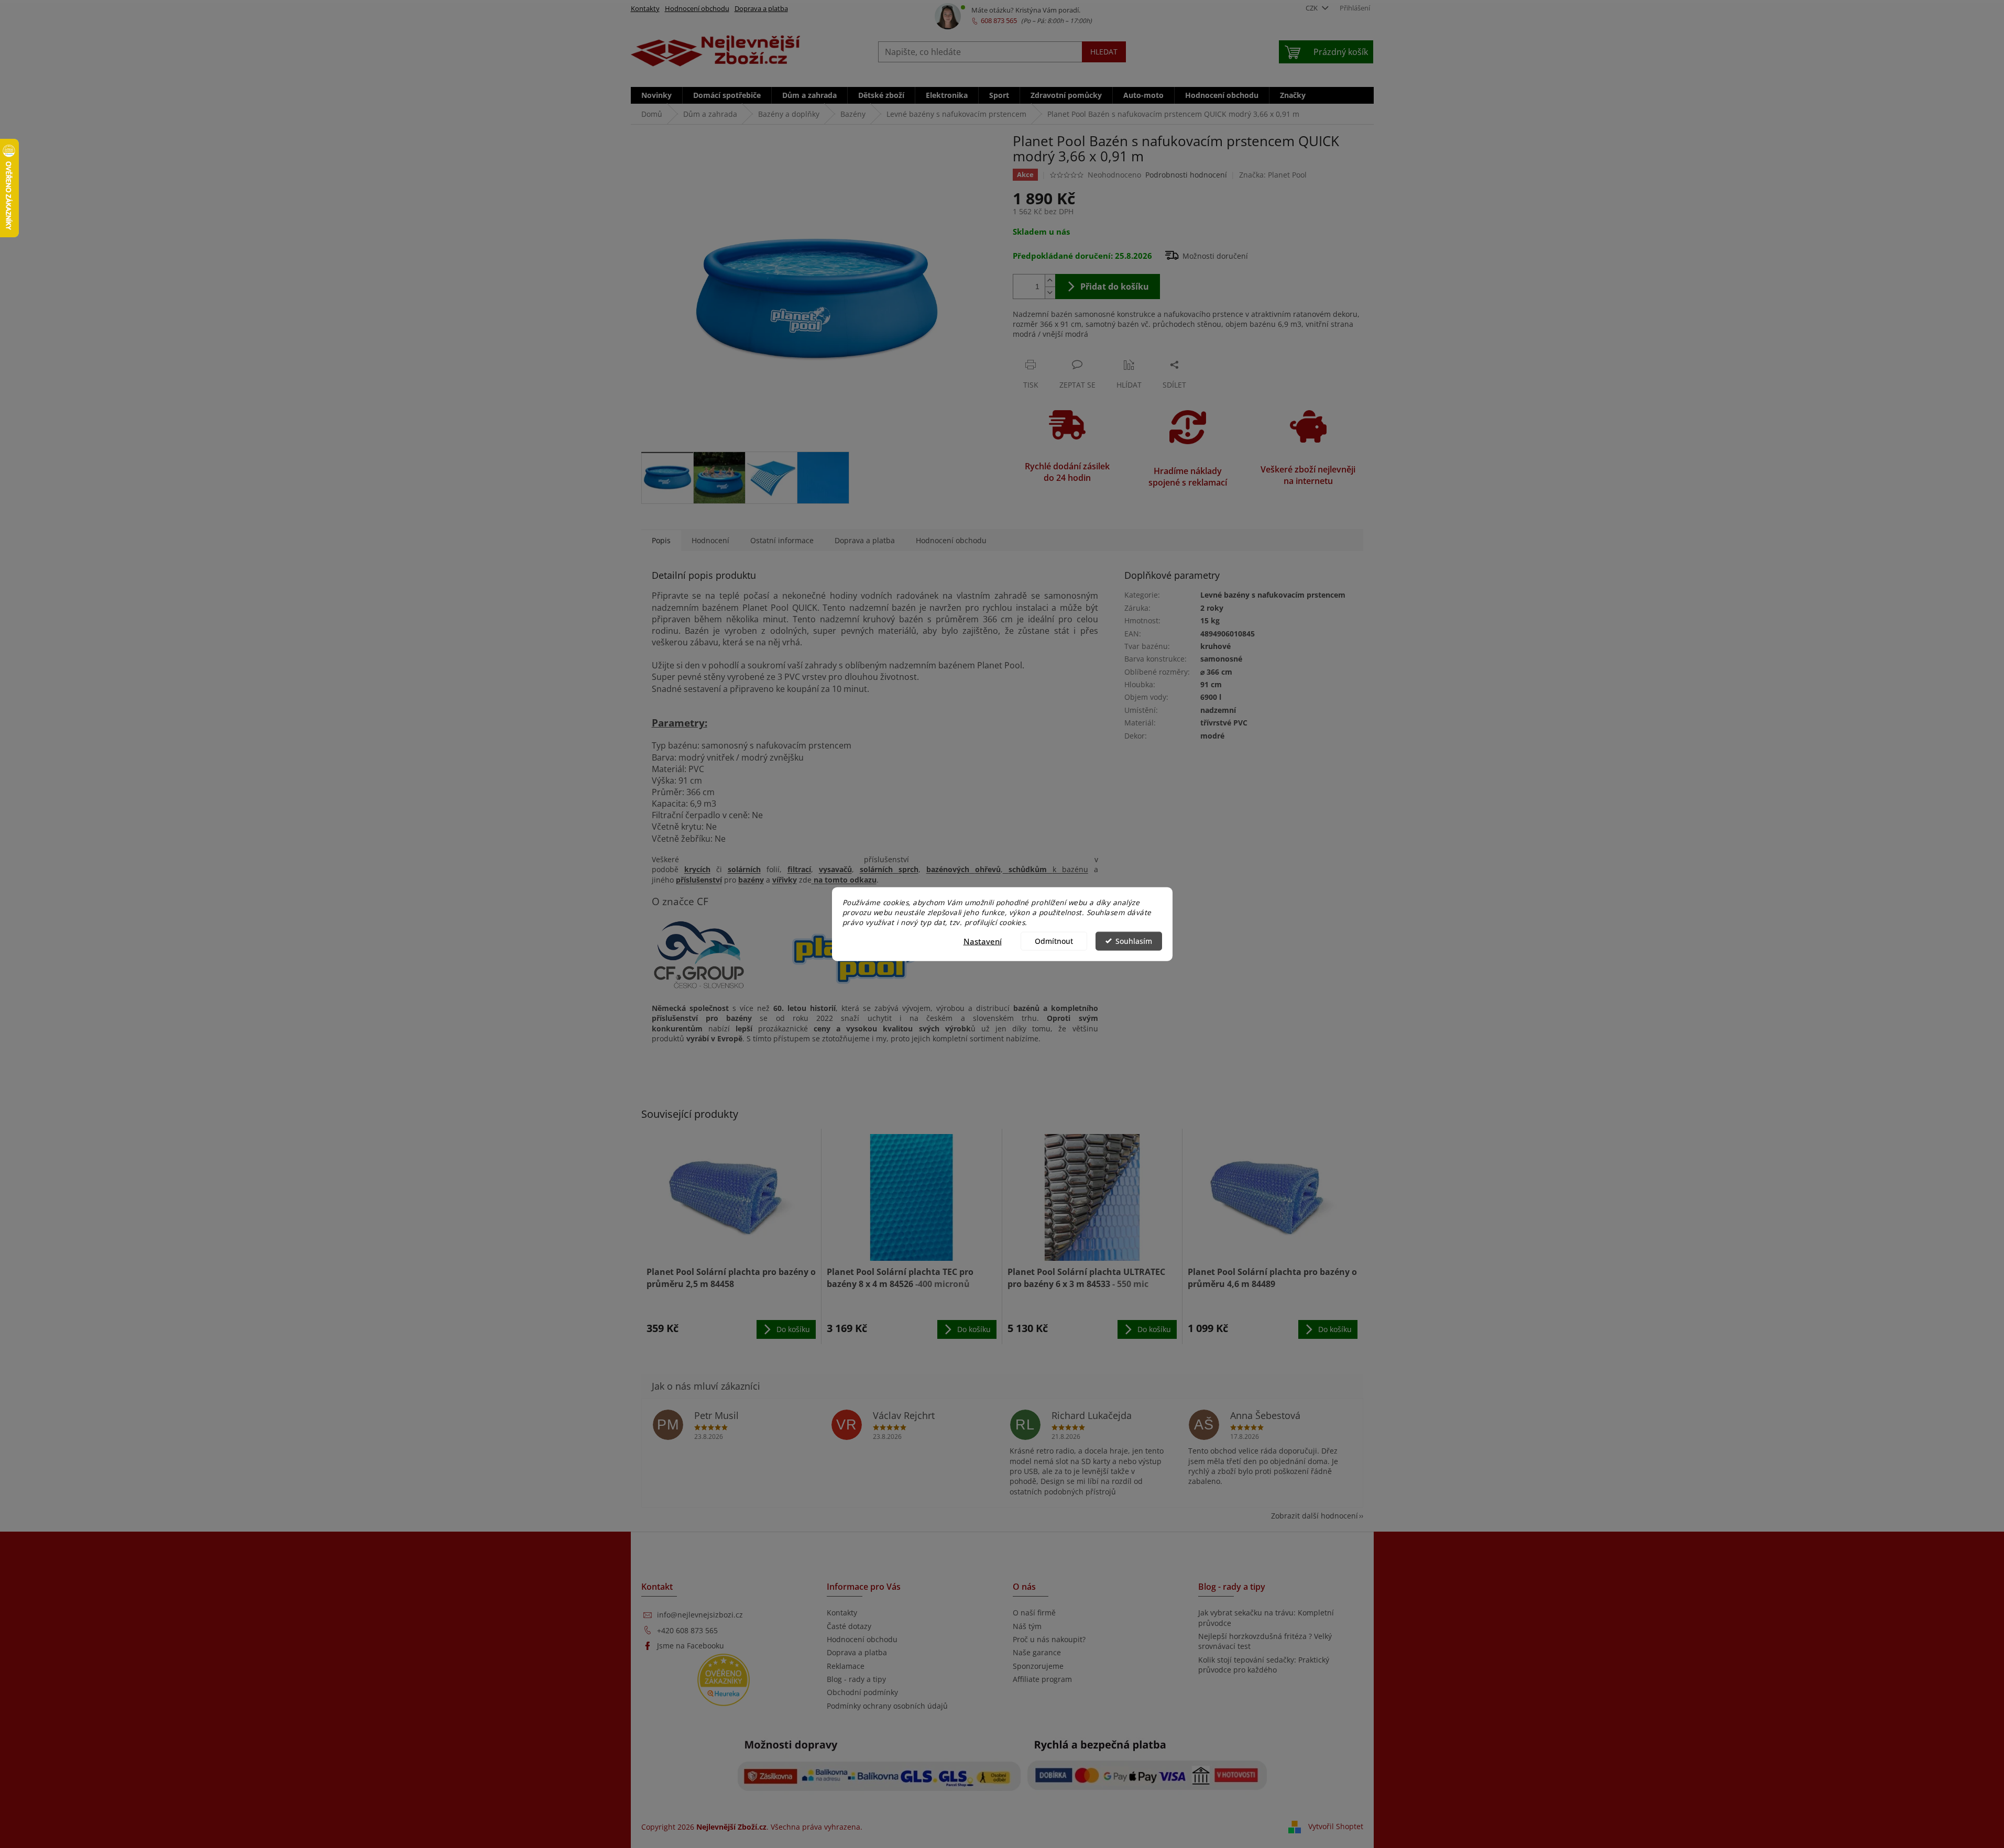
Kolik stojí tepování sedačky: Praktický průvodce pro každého (1264, 1665)
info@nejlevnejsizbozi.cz (700, 1615)
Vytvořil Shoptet (1336, 1826)
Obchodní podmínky (862, 1692)
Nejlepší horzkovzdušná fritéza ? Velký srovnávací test (1265, 1641)
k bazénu (1048, 869)
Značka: (1273, 175)
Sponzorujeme (1038, 1666)
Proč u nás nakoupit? (1049, 1639)
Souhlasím (1134, 941)
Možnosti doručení (1215, 256)
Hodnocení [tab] (710, 540)
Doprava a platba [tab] (865, 540)
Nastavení (983, 941)
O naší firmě (1034, 1613)
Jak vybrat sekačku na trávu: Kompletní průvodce (1266, 1618)
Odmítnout (1054, 941)
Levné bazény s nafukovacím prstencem (1273, 595)
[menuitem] (656, 95)
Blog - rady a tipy (856, 1679)
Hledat (1104, 52)
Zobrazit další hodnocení (1315, 1516)
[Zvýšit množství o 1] (1050, 280)
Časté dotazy (849, 1626)
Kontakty (645, 8)
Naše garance (1037, 1652)
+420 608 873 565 (687, 1630)
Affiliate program (1042, 1679)
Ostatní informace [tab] (782, 540)
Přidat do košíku (1115, 287)
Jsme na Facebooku (691, 1646)
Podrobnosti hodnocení (1186, 175)
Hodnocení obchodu (697, 8)
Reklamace (846, 1666)
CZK (1312, 8)
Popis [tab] (661, 540)
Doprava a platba (761, 8)
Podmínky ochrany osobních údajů (887, 1706)
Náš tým (1027, 1626)
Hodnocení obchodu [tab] (951, 540)
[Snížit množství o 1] (1050, 293)
